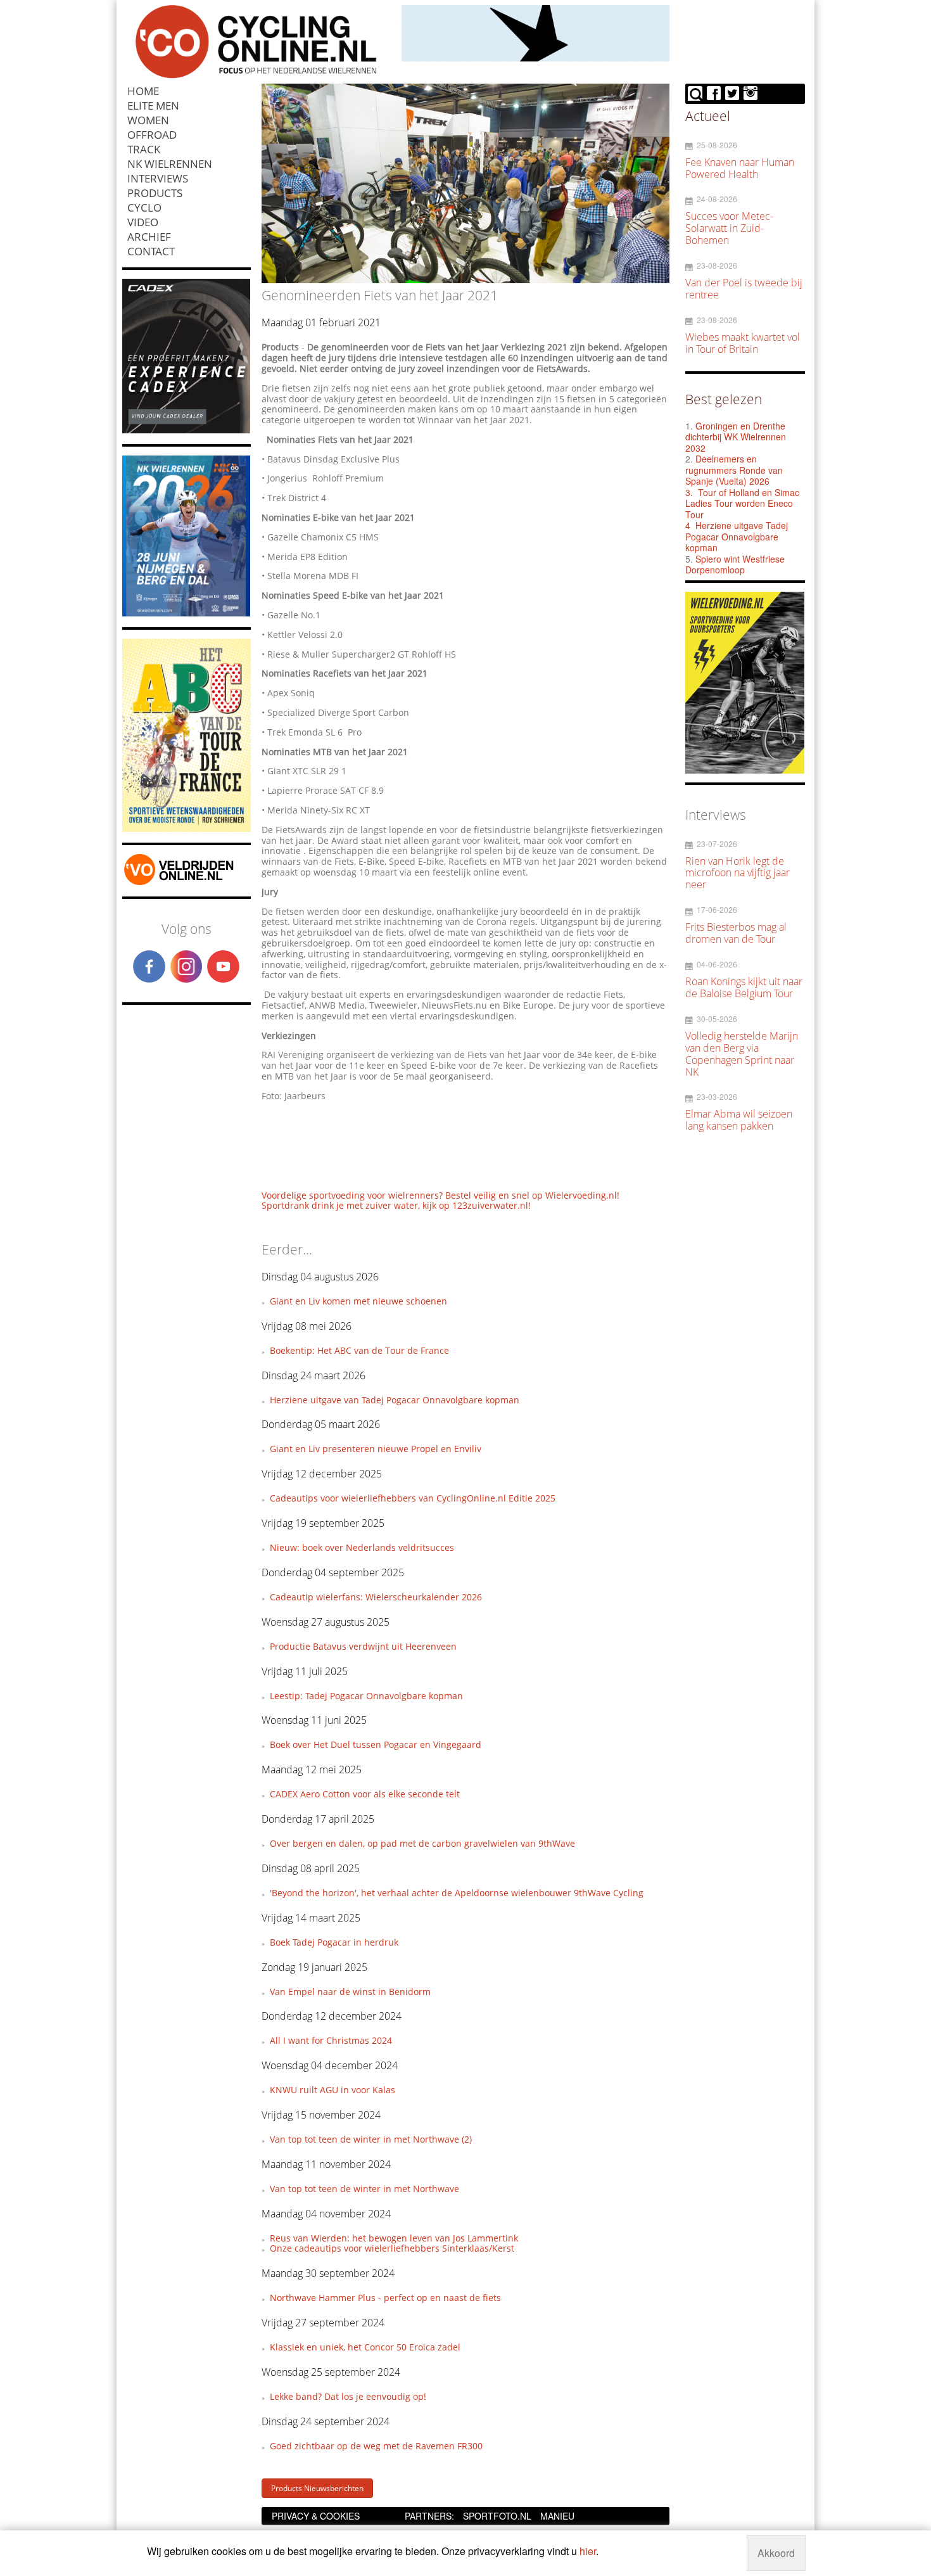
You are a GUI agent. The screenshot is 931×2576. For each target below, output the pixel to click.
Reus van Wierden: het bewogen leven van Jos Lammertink (394, 2238)
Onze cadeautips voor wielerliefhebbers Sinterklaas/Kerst (392, 2248)
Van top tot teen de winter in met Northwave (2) (371, 2139)
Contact (151, 251)
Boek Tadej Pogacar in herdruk (334, 1942)
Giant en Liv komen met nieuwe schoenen (358, 1301)
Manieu (557, 2516)
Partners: (429, 2516)
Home (143, 91)
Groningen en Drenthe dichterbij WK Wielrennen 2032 (736, 437)
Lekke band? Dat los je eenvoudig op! (348, 2396)
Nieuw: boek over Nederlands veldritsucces (362, 1547)
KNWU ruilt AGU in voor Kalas (332, 2090)
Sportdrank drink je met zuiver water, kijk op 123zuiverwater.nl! (396, 1205)
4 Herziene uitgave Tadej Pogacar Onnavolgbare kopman (737, 536)
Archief (149, 237)
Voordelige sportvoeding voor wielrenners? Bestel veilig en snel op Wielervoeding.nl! (440, 1195)
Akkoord (776, 2553)
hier (588, 2551)
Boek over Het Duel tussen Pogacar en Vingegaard (376, 1744)
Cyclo (144, 207)
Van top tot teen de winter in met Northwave (364, 2189)
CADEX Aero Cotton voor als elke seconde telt (365, 1794)
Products (155, 193)
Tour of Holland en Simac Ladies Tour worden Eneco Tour (742, 503)
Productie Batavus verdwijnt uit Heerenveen (363, 1646)
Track (144, 149)
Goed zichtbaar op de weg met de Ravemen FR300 (376, 2446)
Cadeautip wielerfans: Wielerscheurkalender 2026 (376, 1597)
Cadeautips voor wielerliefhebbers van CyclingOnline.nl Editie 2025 (413, 1498)
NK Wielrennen (170, 164)
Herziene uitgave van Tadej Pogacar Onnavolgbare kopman (395, 1400)
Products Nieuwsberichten (317, 2488)
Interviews (158, 178)
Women (148, 120)
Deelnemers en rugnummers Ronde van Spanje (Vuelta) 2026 (734, 470)
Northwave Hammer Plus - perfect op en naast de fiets (385, 2298)
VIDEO (143, 222)
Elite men (153, 105)
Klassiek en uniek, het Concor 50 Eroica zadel (365, 2347)
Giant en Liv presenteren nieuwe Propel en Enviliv (376, 1449)
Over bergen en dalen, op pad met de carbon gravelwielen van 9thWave (422, 1843)
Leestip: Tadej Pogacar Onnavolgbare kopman (366, 1696)
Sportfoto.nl (497, 2516)
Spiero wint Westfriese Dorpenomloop (735, 564)
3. (689, 492)
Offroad (152, 135)
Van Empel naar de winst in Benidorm (350, 1992)
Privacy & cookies (316, 2516)
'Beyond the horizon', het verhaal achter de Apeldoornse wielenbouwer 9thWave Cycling (457, 1893)
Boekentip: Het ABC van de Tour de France (359, 1350)
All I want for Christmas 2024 (331, 2040)
